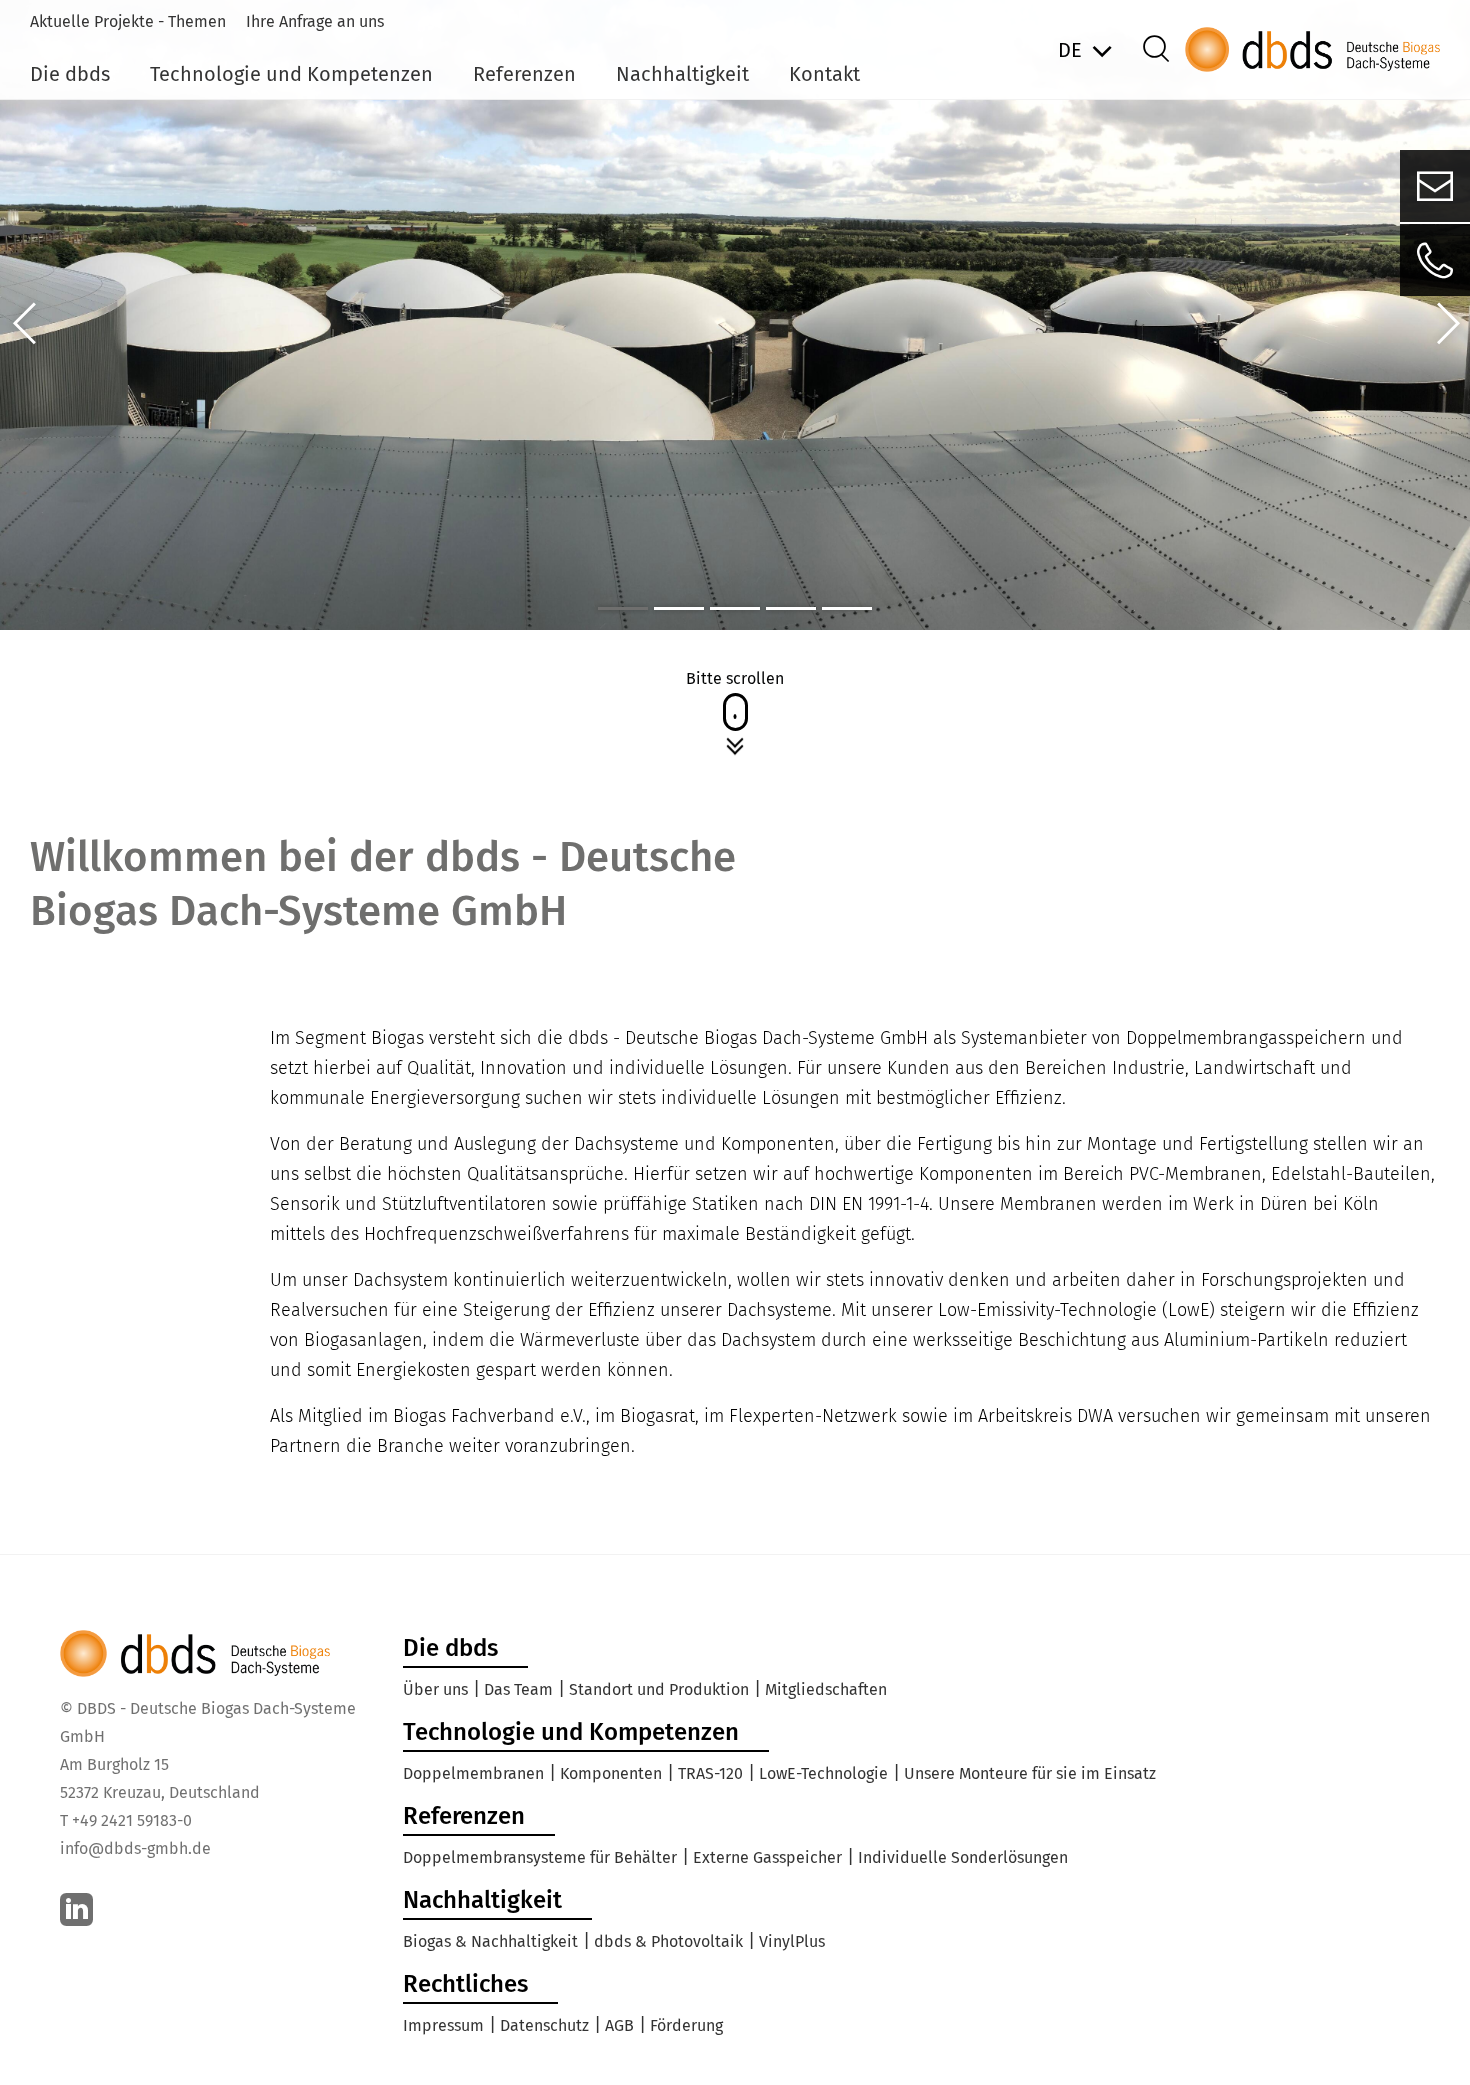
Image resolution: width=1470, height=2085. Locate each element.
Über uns (435, 1689)
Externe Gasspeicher (767, 1857)
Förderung (686, 2025)
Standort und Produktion (659, 1689)
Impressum (443, 2025)
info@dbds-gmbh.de (135, 1848)
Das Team (518, 1689)
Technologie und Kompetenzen (291, 74)
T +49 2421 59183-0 (126, 1820)
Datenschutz (544, 2025)
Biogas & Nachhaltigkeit (490, 1941)
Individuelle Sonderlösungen (963, 1857)
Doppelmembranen (473, 1773)
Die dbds (70, 74)
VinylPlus (792, 1941)
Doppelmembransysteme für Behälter (540, 1857)
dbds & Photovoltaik (668, 1941)
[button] (25, 323)
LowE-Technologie (823, 1773)
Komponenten (611, 1773)
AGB (619, 2025)
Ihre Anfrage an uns (315, 21)
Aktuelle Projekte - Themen (128, 21)
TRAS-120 (710, 1773)
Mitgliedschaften (826, 1689)
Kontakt (824, 74)
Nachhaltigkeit (682, 74)
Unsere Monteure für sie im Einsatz (1030, 1773)
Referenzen (524, 74)
